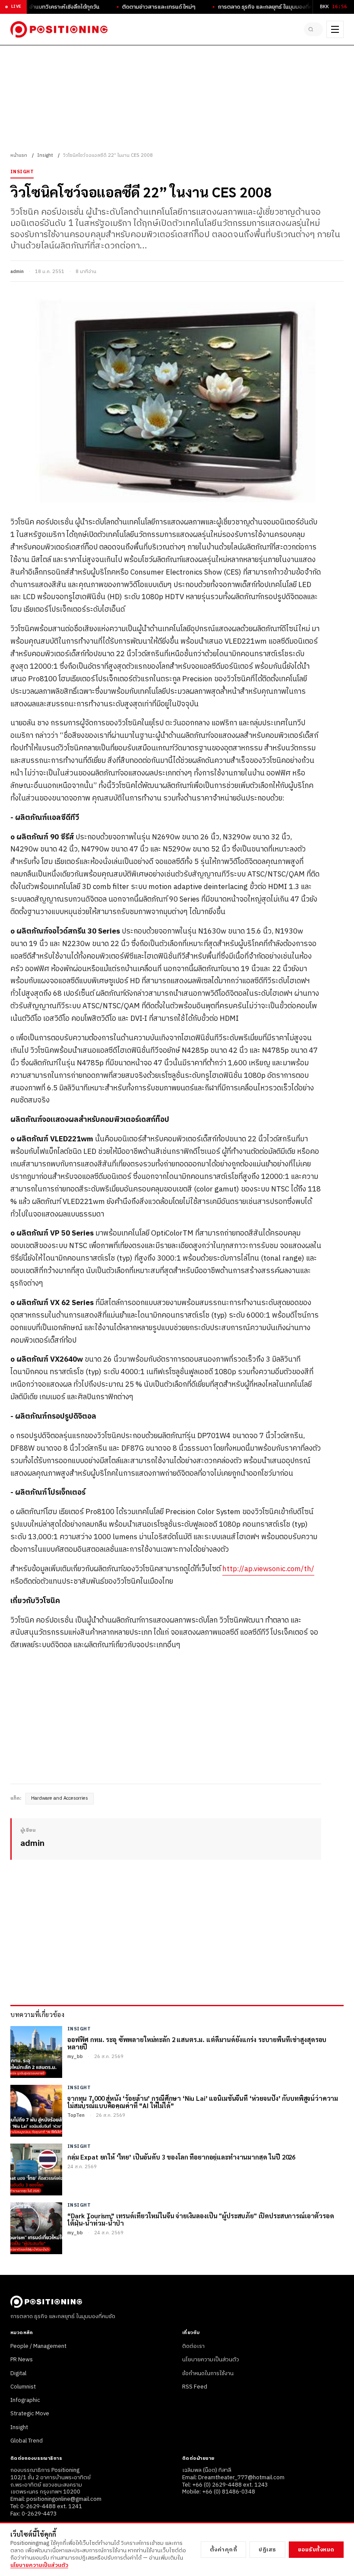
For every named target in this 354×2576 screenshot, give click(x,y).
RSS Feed (195, 2387)
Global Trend (27, 2441)
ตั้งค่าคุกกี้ (224, 2550)
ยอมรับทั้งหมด (316, 2550)
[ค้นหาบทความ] (313, 29)
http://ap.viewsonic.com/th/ (268, 1569)
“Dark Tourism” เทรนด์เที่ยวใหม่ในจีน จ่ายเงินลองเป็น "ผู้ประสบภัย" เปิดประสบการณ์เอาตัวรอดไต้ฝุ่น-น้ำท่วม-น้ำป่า (201, 2219)
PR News (22, 2360)
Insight (45, 156)
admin (17, 272)
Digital (18, 2373)
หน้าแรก (19, 156)
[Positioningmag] (59, 29)
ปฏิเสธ (267, 2550)
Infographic (25, 2400)
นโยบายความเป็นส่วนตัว (211, 2360)
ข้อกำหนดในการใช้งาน (208, 2373)
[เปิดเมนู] (335, 29)
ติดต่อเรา (193, 2346)
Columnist (23, 2387)
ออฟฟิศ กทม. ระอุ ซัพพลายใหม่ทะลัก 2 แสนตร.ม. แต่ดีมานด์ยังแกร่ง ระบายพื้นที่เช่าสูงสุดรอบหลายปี (197, 2043)
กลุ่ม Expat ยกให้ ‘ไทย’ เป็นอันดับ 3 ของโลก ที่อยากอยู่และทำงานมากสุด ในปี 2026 (181, 2157)
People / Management (38, 2346)
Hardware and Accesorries (60, 1798)
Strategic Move (30, 2414)
